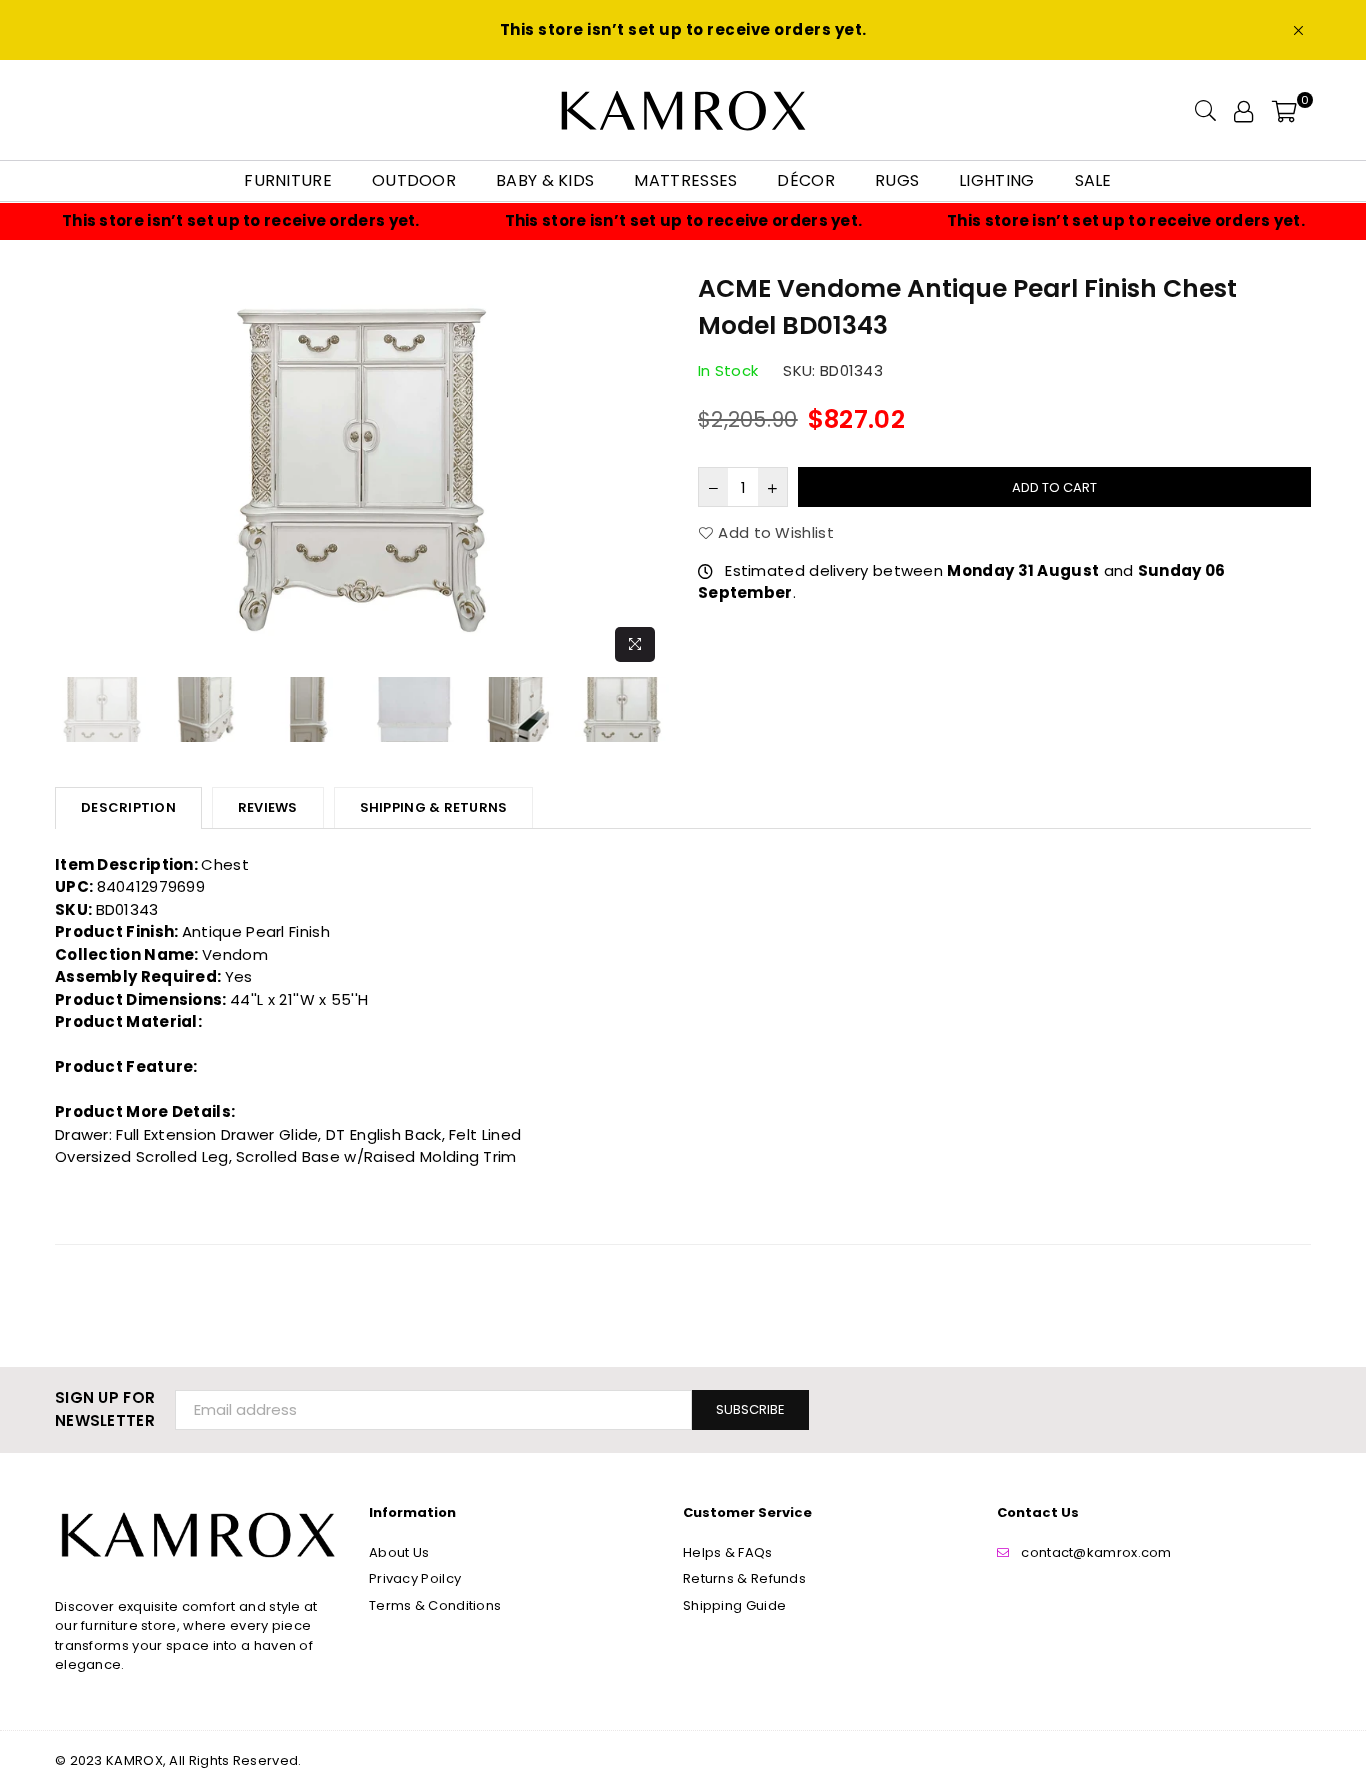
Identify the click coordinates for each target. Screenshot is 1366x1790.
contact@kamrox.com (1096, 1552)
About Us (399, 1552)
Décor (806, 180)
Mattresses (685, 180)
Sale (1093, 180)
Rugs (897, 180)
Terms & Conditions (435, 1605)
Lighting (996, 180)
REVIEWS (268, 807)
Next (650, 470)
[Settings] (1243, 110)
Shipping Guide (734, 1605)
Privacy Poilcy (415, 1578)
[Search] (1205, 110)
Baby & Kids (545, 180)
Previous (72, 470)
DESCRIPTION (128, 807)
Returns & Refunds (744, 1578)
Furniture (288, 180)
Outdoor (414, 180)
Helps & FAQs (728, 1552)
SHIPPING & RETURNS (434, 807)
